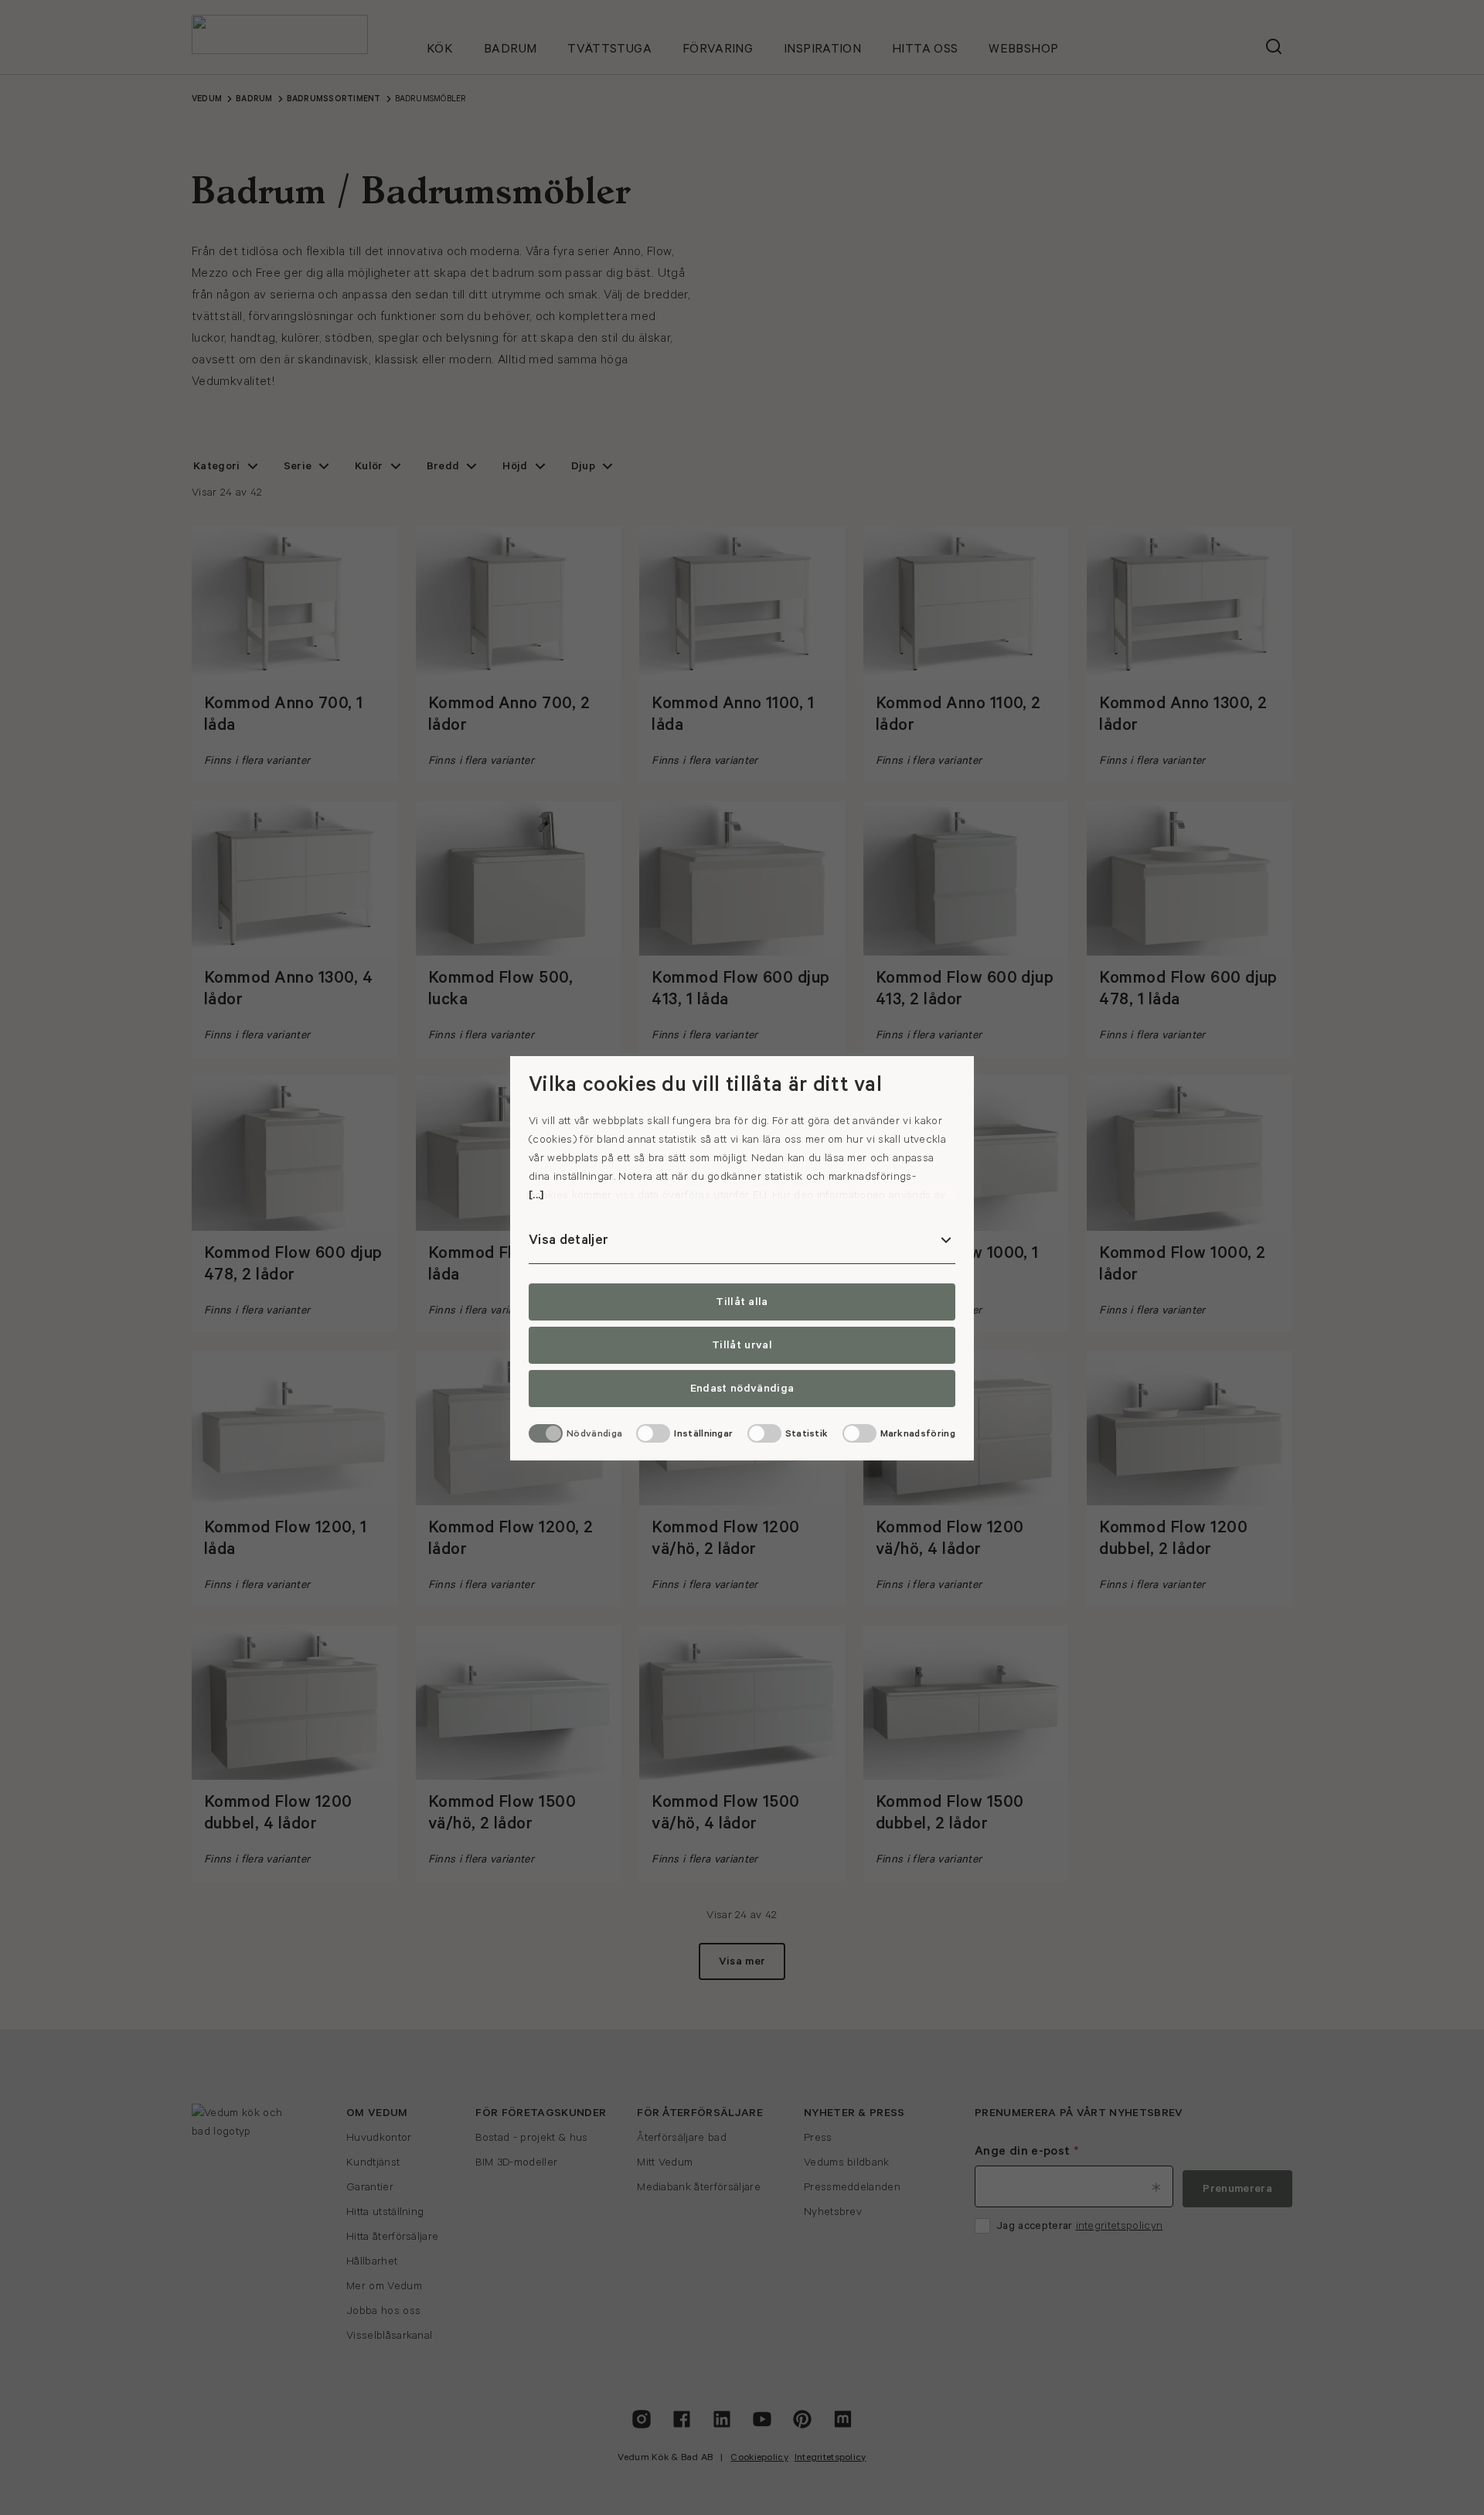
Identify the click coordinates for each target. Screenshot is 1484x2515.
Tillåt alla (742, 1302)
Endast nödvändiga (742, 1389)
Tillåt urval (742, 1345)
